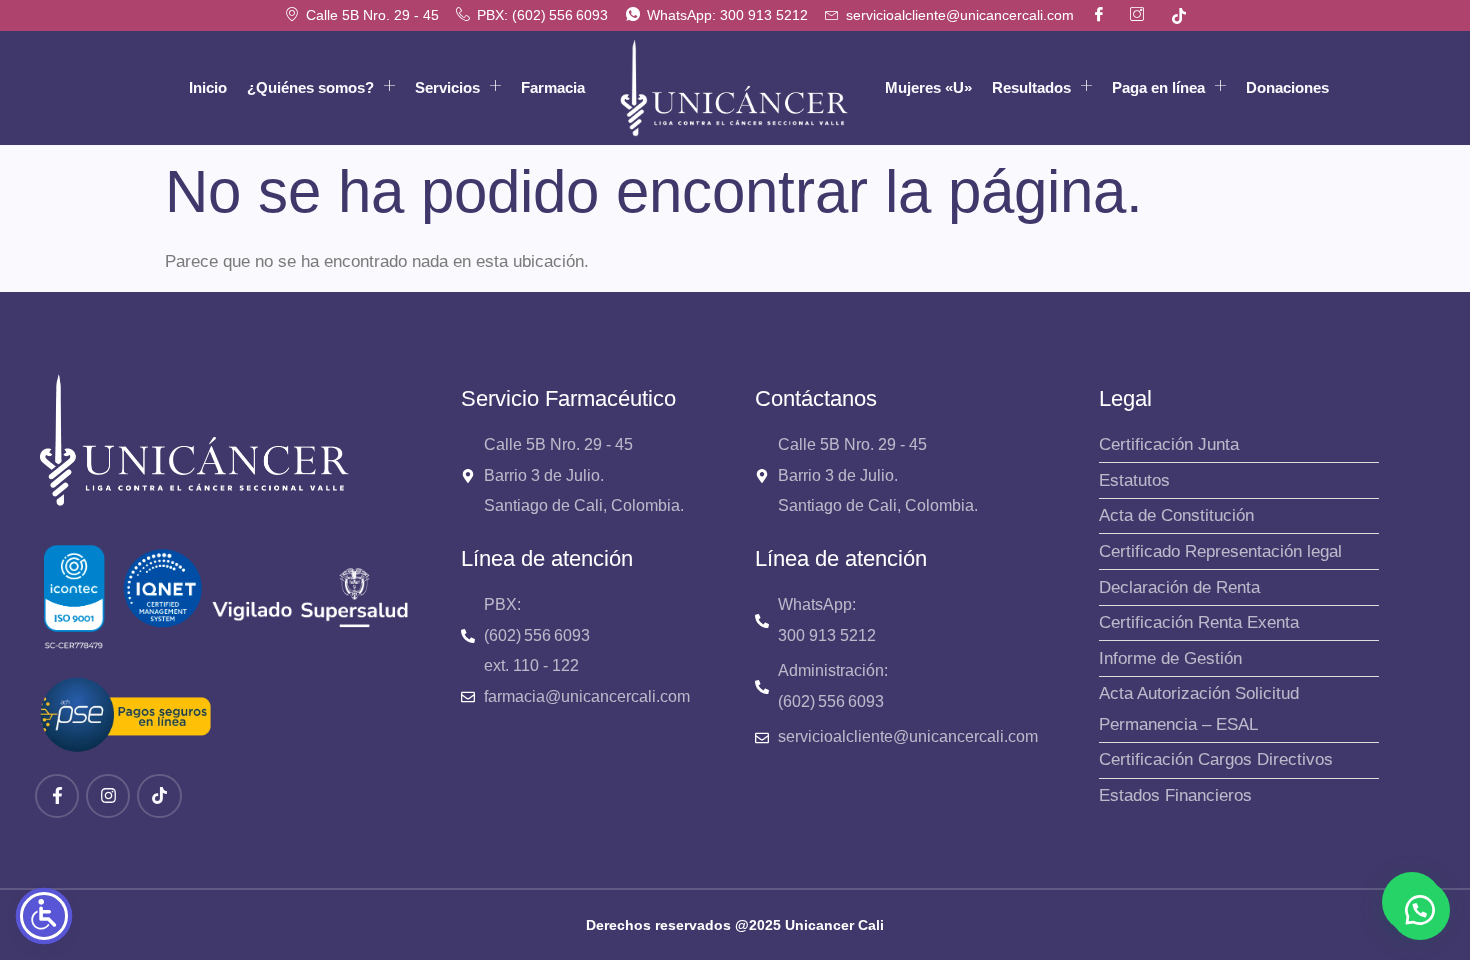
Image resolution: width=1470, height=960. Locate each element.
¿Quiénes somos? (310, 87)
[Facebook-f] (57, 796)
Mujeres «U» (928, 87)
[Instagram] (108, 796)
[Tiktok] (159, 796)
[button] (1420, 910)
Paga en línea (1158, 87)
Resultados (1031, 87)
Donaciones (1287, 87)
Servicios (447, 87)
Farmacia (553, 87)
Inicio (208, 87)
